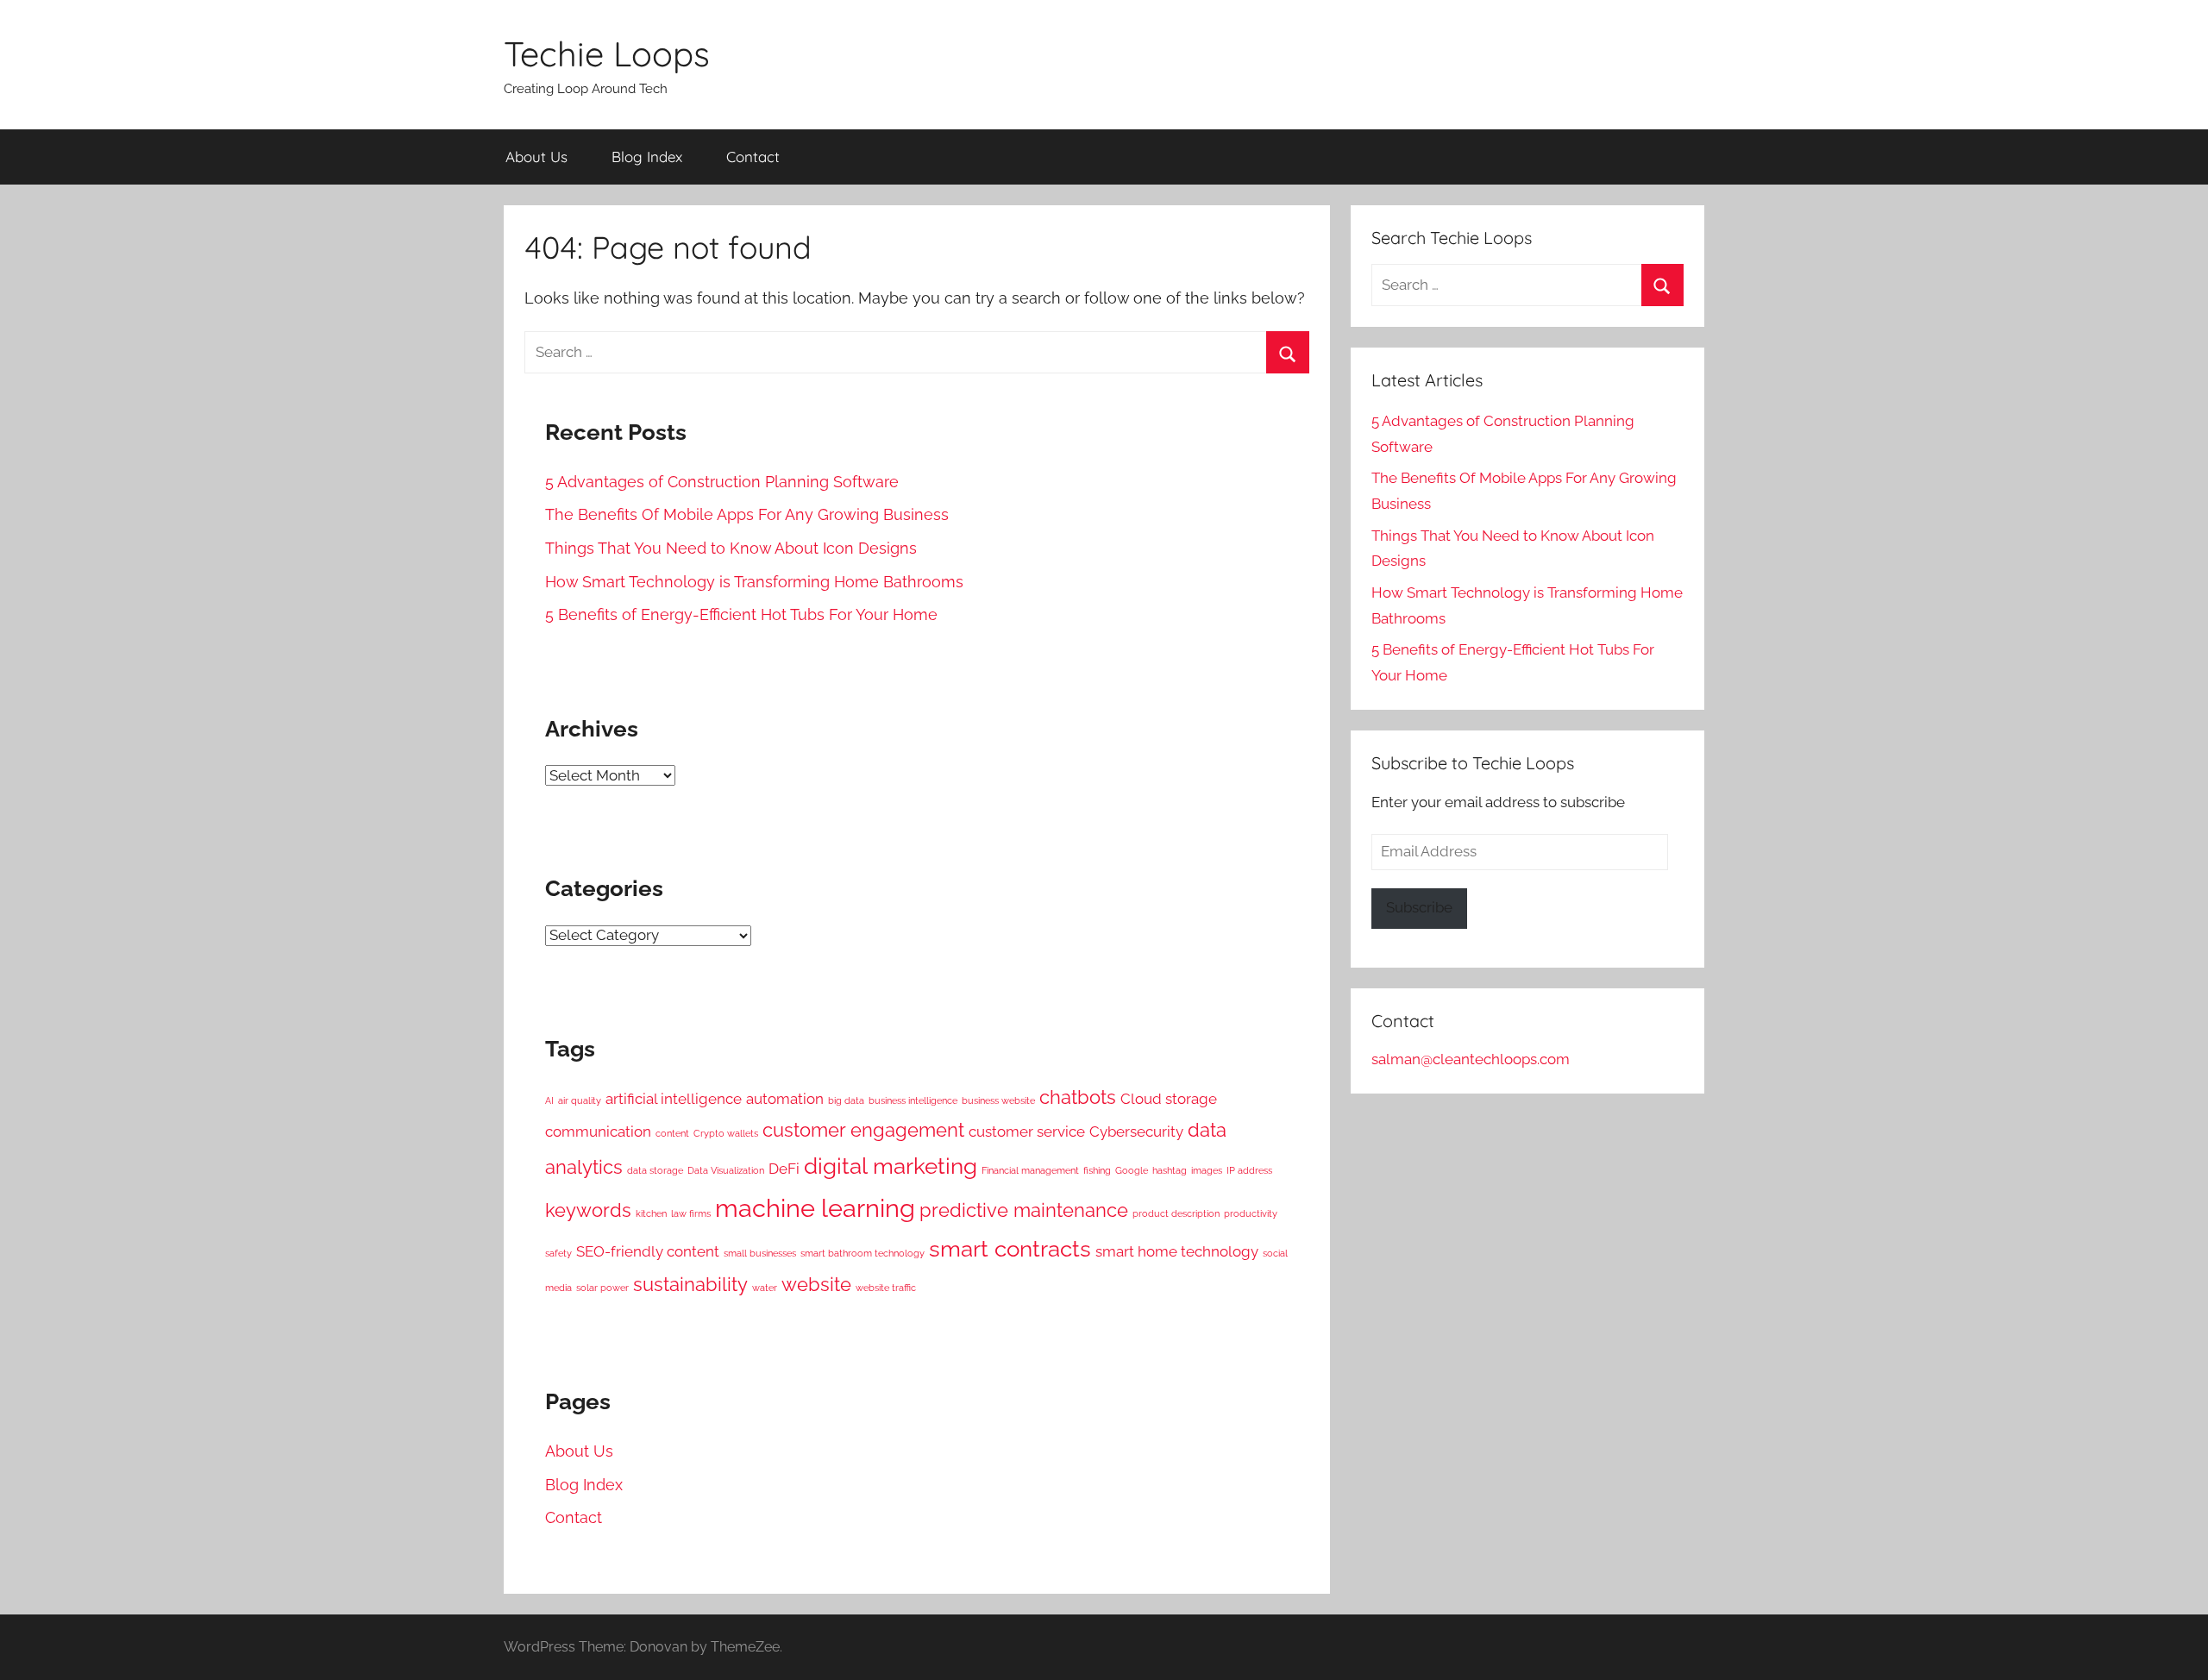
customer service (1027, 1131)
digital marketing (891, 1166)
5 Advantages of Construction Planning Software (722, 482)
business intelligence (913, 1100)
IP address (1249, 1170)
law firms (691, 1213)
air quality (580, 1100)
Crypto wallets (726, 1133)
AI (549, 1100)
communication (598, 1131)
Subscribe (1419, 907)
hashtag (1170, 1170)
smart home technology (1177, 1251)
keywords (588, 1210)
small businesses (760, 1253)
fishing (1097, 1170)
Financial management (1030, 1170)
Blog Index (647, 157)
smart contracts (1010, 1249)
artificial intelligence (674, 1099)
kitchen (651, 1213)
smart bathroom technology (862, 1253)
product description (1176, 1213)
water (765, 1288)
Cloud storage (1169, 1099)
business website (998, 1100)
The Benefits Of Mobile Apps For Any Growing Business (747, 514)
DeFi (784, 1169)
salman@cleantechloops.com (1471, 1059)
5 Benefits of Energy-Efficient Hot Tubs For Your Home (741, 614)
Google (1132, 1170)
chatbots (1078, 1097)
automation (785, 1099)
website (816, 1285)
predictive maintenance (1024, 1210)
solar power (602, 1288)
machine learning (815, 1208)
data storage (655, 1170)
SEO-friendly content (648, 1251)
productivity (1251, 1213)
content (672, 1133)
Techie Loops (607, 53)
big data (846, 1100)
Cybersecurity (1136, 1131)
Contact (753, 157)
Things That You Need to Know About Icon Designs (731, 548)
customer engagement (863, 1130)
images (1207, 1170)
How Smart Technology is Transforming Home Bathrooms (754, 582)
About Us (536, 157)
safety (558, 1253)
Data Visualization (726, 1170)
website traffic (886, 1288)
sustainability (690, 1285)
